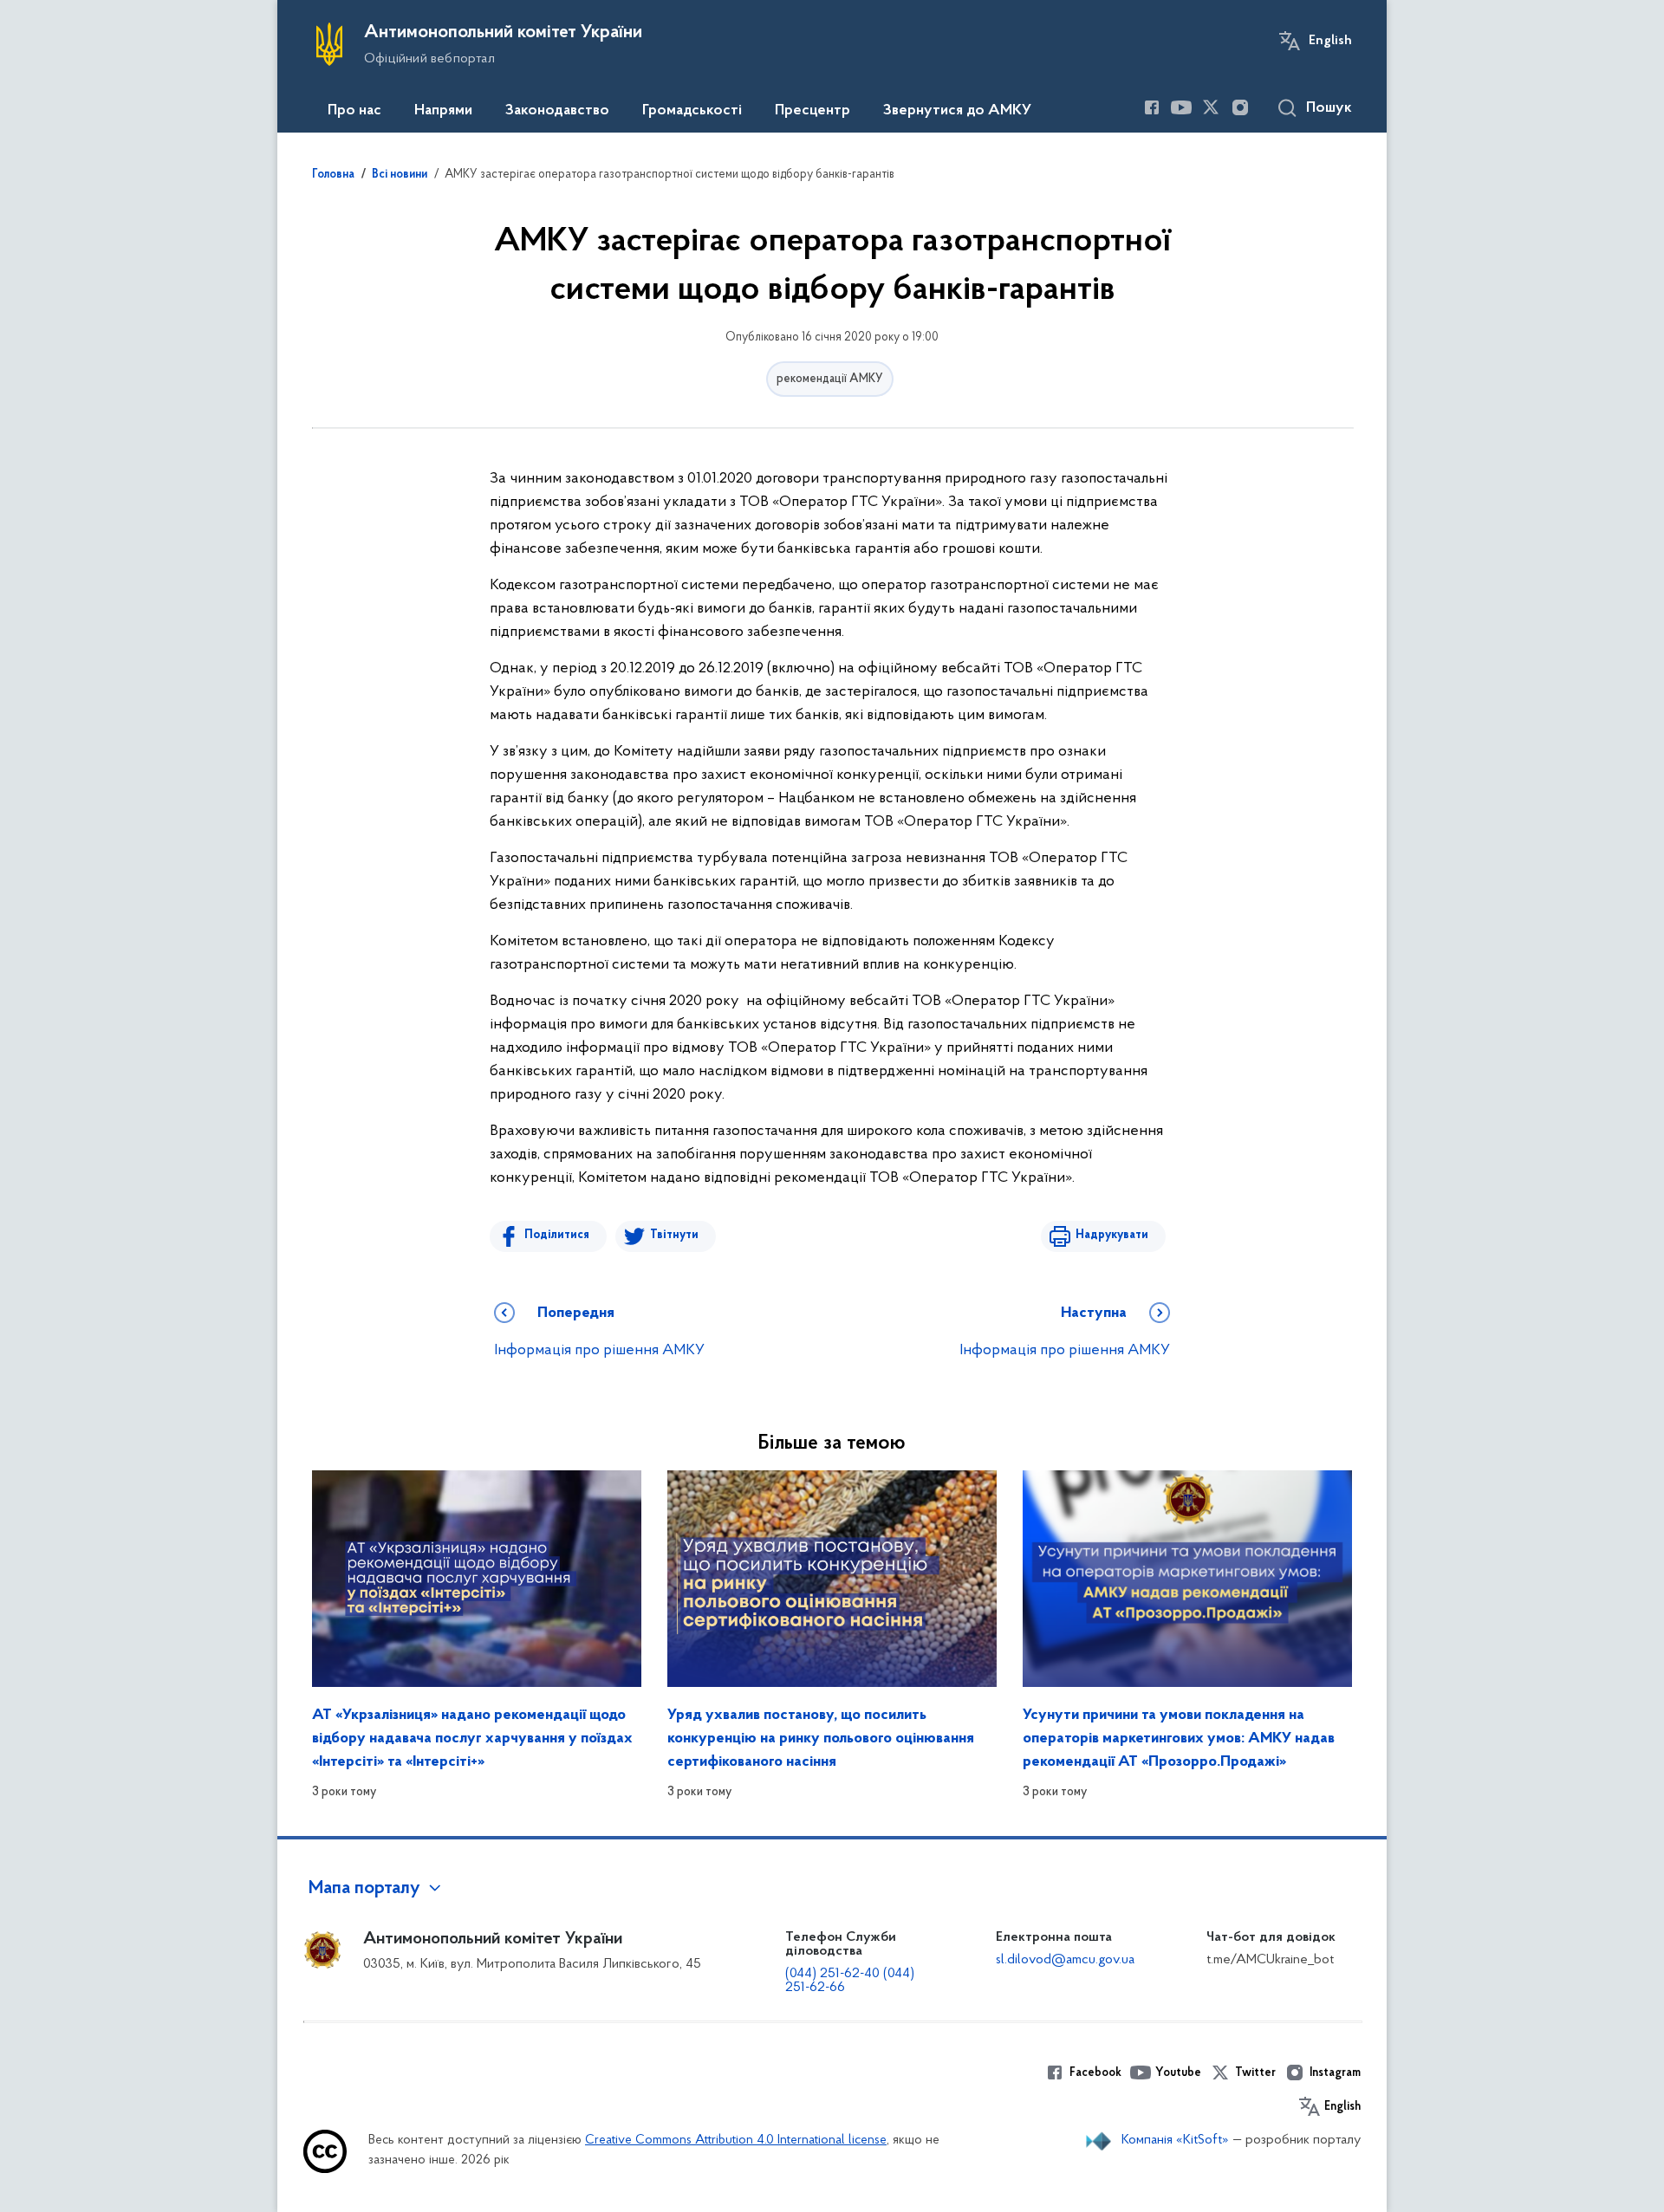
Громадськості (692, 111)
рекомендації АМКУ (830, 379)
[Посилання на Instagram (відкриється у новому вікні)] (1240, 107)
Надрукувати (1112, 1235)
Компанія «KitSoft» (1175, 2140)
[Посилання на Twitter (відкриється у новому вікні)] (1211, 107)
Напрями (443, 111)
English (1330, 41)
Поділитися (557, 1235)
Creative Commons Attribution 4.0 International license (736, 2141)
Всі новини (400, 175)
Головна (333, 175)
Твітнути (674, 1235)
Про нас (354, 111)
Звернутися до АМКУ (957, 111)
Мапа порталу (364, 1889)
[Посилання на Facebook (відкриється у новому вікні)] (1152, 107)
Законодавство (557, 111)
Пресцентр (812, 111)
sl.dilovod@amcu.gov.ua (1065, 1960)
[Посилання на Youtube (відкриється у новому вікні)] (1181, 107)
